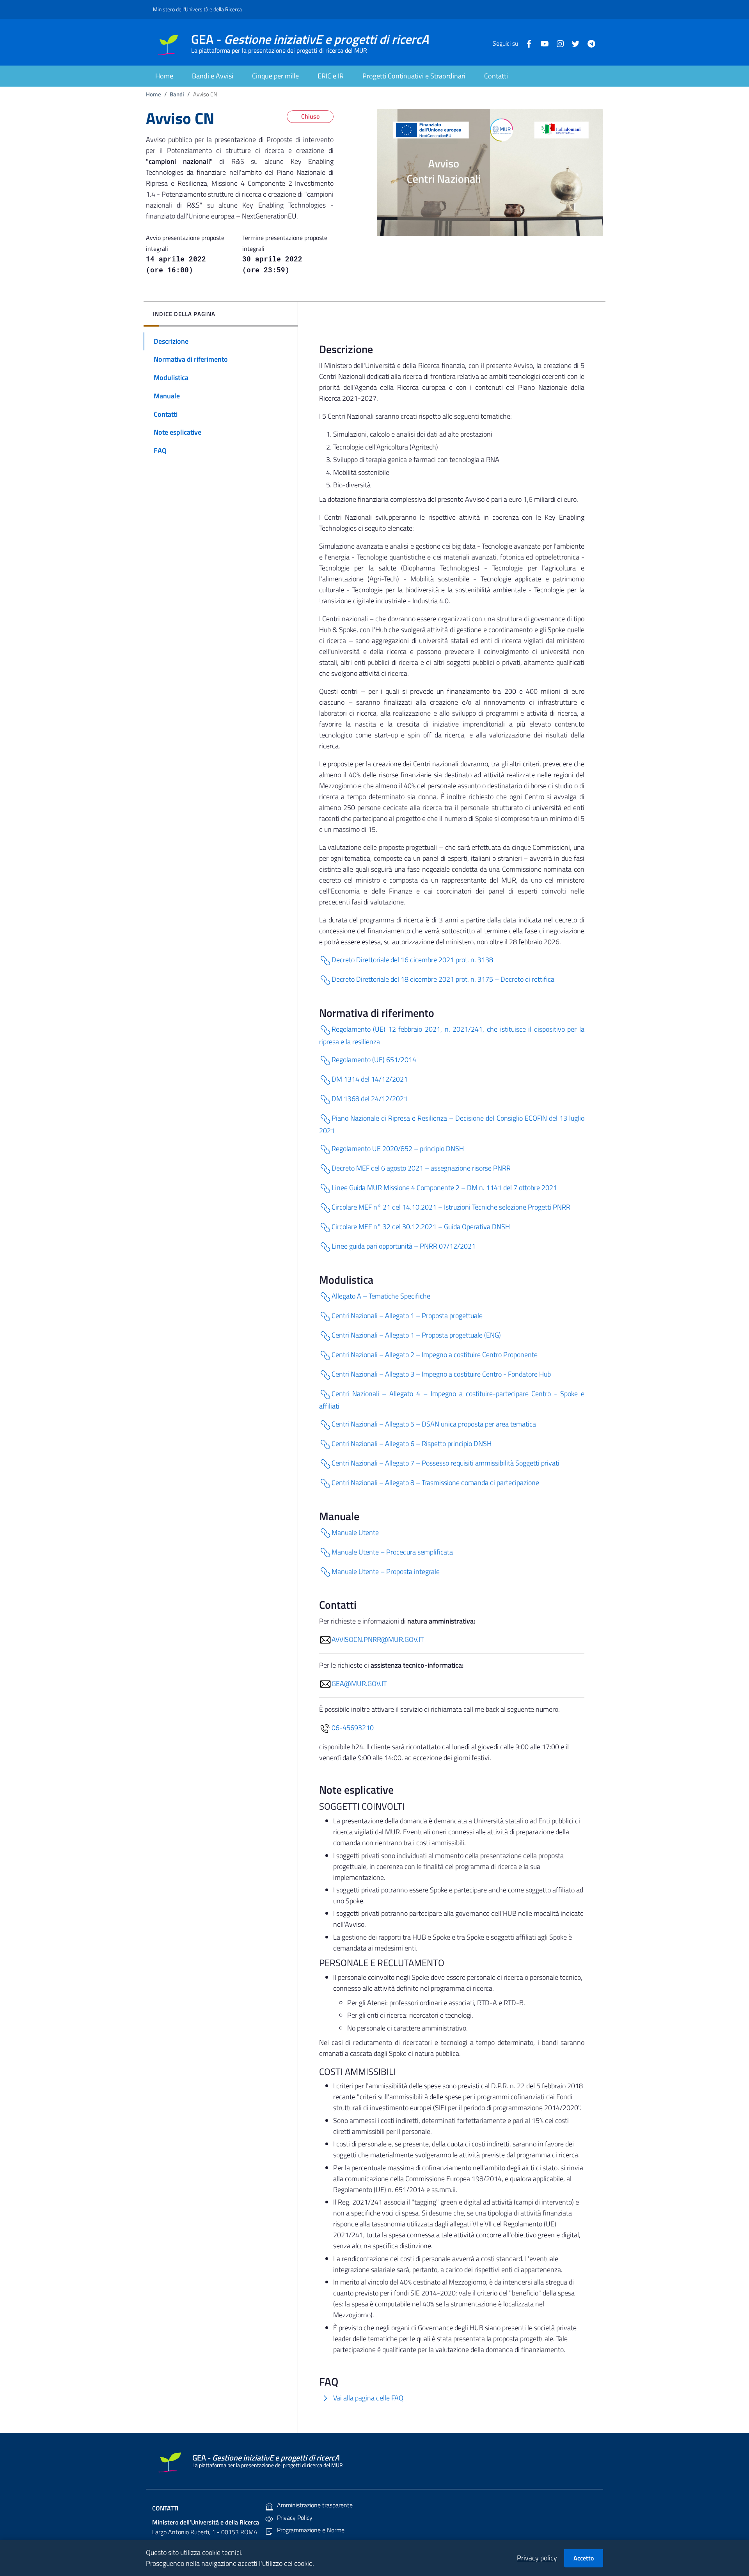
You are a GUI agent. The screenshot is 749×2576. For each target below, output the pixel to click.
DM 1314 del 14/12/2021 (370, 1079)
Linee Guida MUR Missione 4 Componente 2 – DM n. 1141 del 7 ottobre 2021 (444, 1188)
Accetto (584, 2558)
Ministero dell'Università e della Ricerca (197, 9)
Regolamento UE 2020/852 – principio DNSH (398, 1149)
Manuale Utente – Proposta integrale (386, 1571)
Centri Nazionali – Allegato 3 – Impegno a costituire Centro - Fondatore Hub (441, 1374)
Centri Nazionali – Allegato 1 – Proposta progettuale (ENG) (416, 1335)
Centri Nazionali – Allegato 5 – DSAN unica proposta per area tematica (434, 1424)
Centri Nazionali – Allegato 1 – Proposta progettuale (407, 1316)
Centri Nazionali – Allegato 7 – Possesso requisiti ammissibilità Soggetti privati (445, 1463)
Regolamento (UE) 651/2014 (374, 1060)
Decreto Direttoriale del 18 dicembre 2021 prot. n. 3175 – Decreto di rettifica (443, 979)
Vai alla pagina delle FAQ (367, 2398)
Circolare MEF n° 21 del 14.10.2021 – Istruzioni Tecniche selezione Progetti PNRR (451, 1207)
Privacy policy (537, 2558)
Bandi (177, 94)
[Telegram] (588, 43)
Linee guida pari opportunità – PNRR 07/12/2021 (404, 1246)
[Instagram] (557, 43)
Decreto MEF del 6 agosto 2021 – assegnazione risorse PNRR (421, 1168)
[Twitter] (573, 43)
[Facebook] (526, 43)
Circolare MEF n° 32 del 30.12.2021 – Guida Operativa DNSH (421, 1227)
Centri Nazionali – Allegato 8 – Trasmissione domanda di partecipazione (435, 1483)
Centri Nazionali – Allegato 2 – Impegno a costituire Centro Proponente (435, 1355)
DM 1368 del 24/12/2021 (370, 1099)
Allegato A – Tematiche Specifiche (381, 1296)
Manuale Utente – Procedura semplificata (392, 1552)
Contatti (165, 2508)
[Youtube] (541, 43)
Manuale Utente (355, 1532)
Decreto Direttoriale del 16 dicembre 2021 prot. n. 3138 (412, 960)
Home (154, 94)
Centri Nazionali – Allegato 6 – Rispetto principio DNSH (412, 1443)
